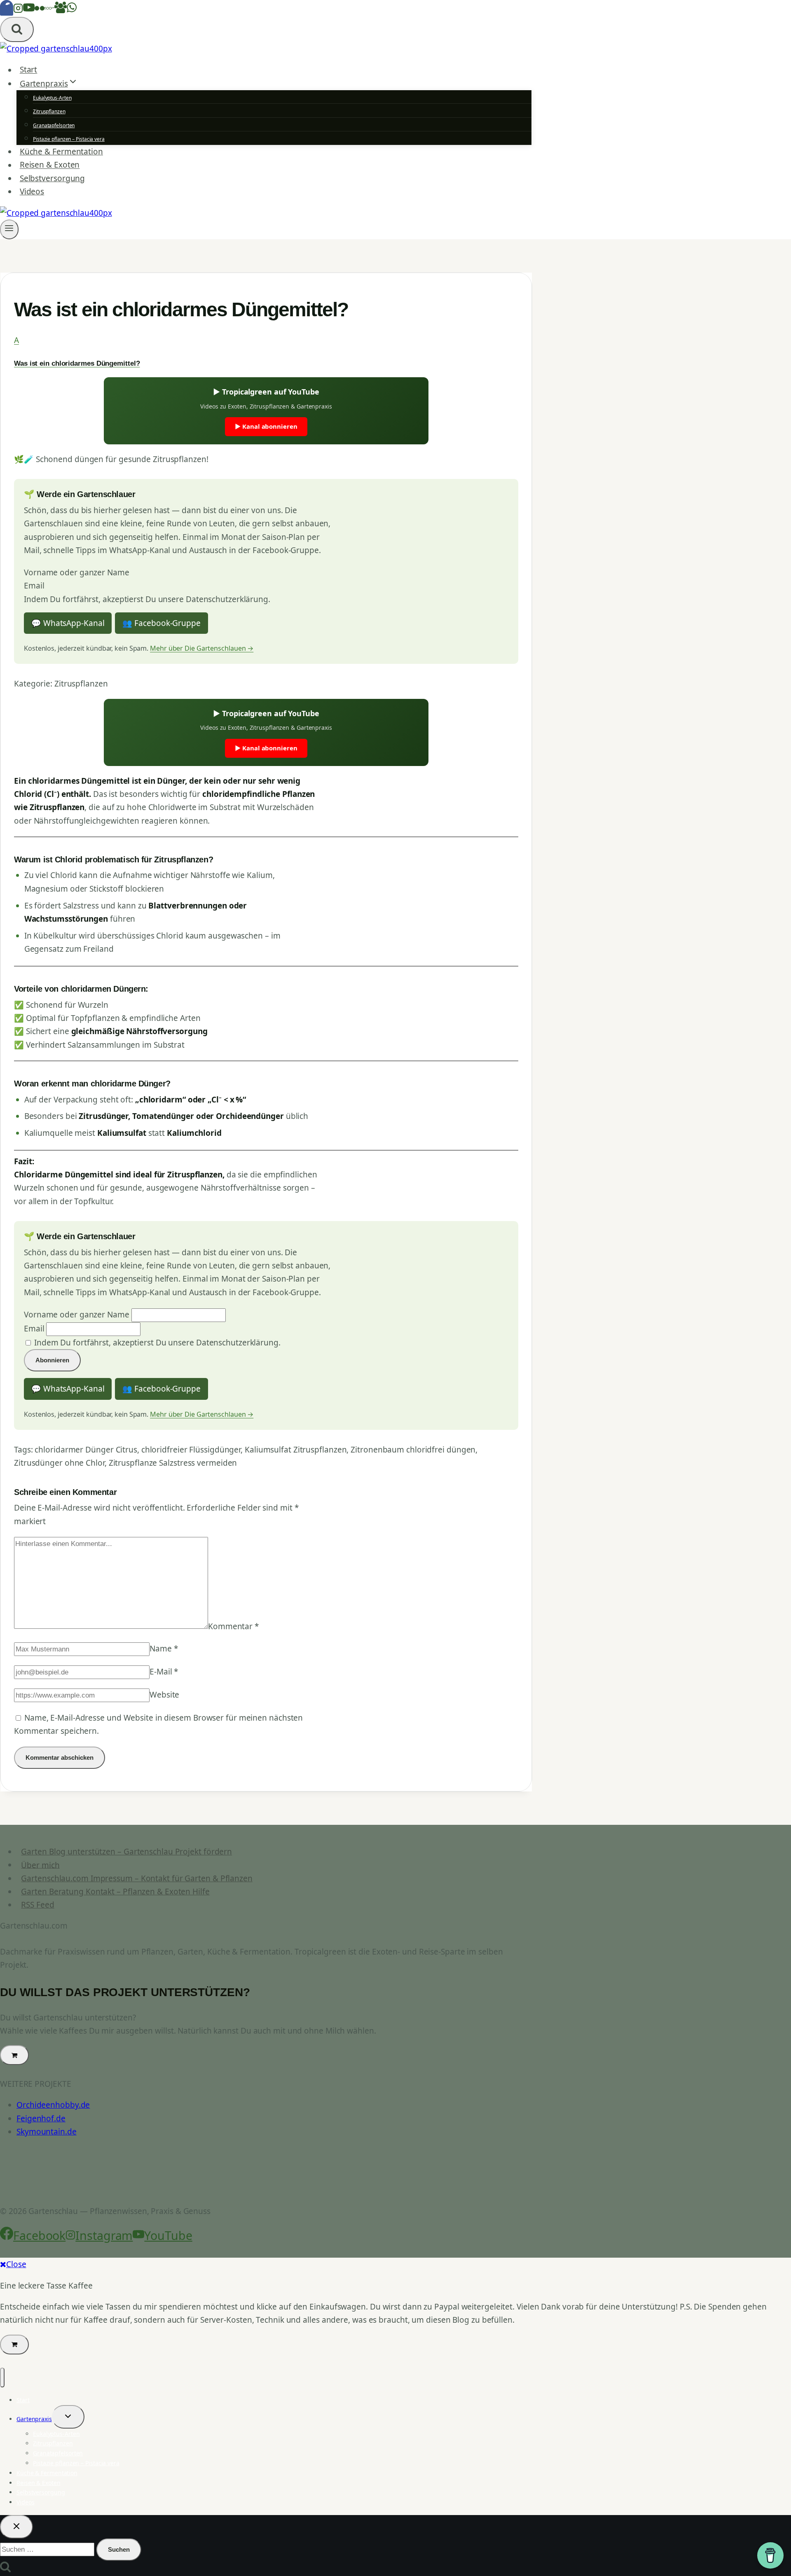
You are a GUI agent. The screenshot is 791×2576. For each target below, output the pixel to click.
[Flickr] (40, 10)
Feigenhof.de (41, 2118)
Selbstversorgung (52, 178)
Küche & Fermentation (61, 152)
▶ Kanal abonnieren (266, 426)
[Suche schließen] (16, 2527)
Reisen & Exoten (50, 165)
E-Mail (164, 1672)
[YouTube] (29, 10)
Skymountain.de (47, 2132)
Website (164, 1695)
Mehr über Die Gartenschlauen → (202, 648)
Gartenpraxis (34, 2419)
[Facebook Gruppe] (61, 10)
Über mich (40, 1865)
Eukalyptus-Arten (52, 98)
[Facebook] (7, 10)
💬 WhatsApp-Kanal (68, 623)
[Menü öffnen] (9, 229)
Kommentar (233, 1626)
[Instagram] (18, 10)
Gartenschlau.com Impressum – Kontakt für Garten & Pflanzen (137, 1878)
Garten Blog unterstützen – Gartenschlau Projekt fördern (126, 1852)
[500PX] (49, 10)
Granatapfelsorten (54, 125)
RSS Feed (37, 1905)
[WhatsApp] (72, 10)
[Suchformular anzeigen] (17, 29)
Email (34, 586)
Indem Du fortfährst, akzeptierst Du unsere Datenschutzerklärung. (147, 599)
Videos (32, 192)
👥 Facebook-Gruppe (161, 623)
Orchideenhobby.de (53, 2105)
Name (164, 1649)
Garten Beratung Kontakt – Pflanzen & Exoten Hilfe (115, 1892)
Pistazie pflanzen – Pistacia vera (69, 139)
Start (29, 70)
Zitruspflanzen (49, 111)
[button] (266, 351)
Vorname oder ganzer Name (77, 572)
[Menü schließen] (2, 2377)
